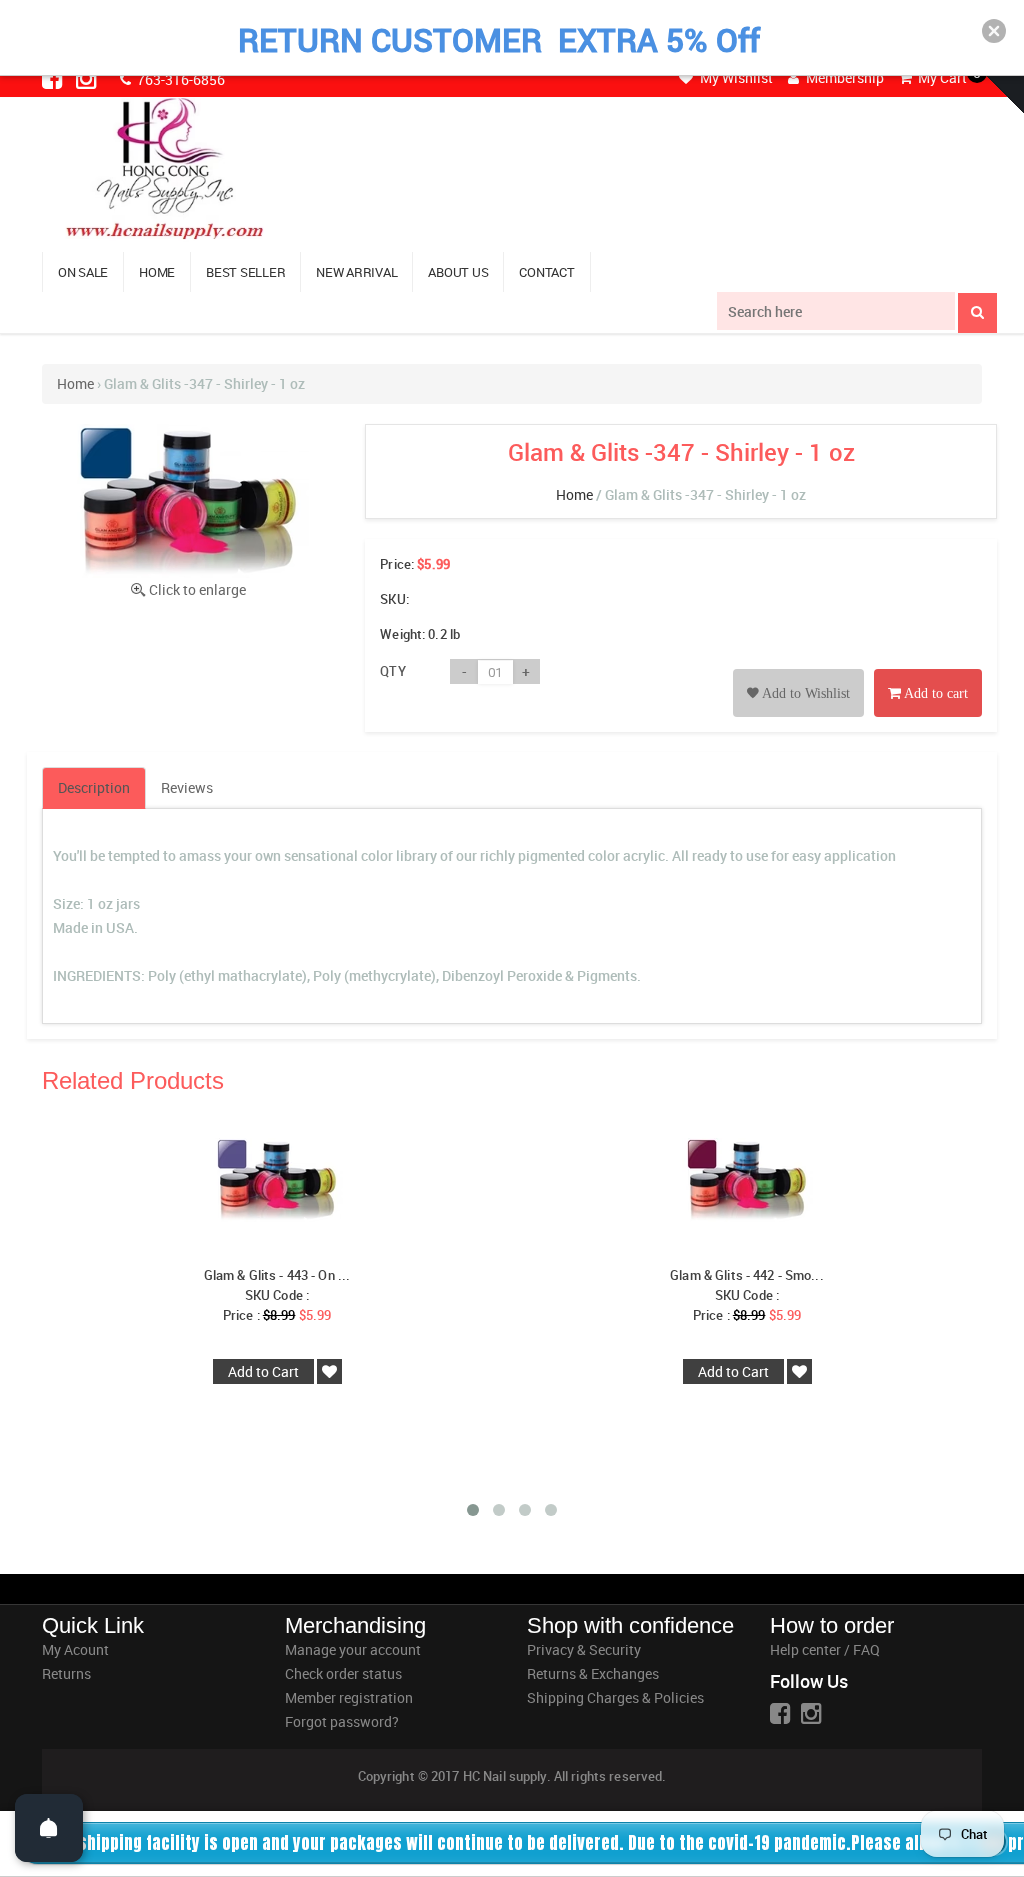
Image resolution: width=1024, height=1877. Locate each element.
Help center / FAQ (825, 1649)
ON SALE (83, 272)
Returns (66, 1673)
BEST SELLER (245, 272)
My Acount (75, 1649)
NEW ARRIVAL (356, 272)
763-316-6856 (179, 79)
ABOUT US (458, 272)
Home (75, 383)
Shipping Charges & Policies (615, 1697)
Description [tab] (94, 787)
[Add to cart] (928, 670)
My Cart (941, 77)
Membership (843, 77)
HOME (157, 272)
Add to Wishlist (804, 693)
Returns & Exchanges (593, 1673)
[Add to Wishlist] (798, 670)
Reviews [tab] (187, 787)
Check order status (343, 1673)
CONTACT (546, 272)
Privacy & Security (584, 1649)
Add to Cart (263, 1371)
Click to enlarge (197, 589)
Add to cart (934, 693)
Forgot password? (342, 1721)
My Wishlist (735, 77)
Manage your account (353, 1649)
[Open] (49, 1828)
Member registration (349, 1697)
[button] (994, 31)
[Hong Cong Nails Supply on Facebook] (54, 78)
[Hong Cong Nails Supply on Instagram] (88, 78)
